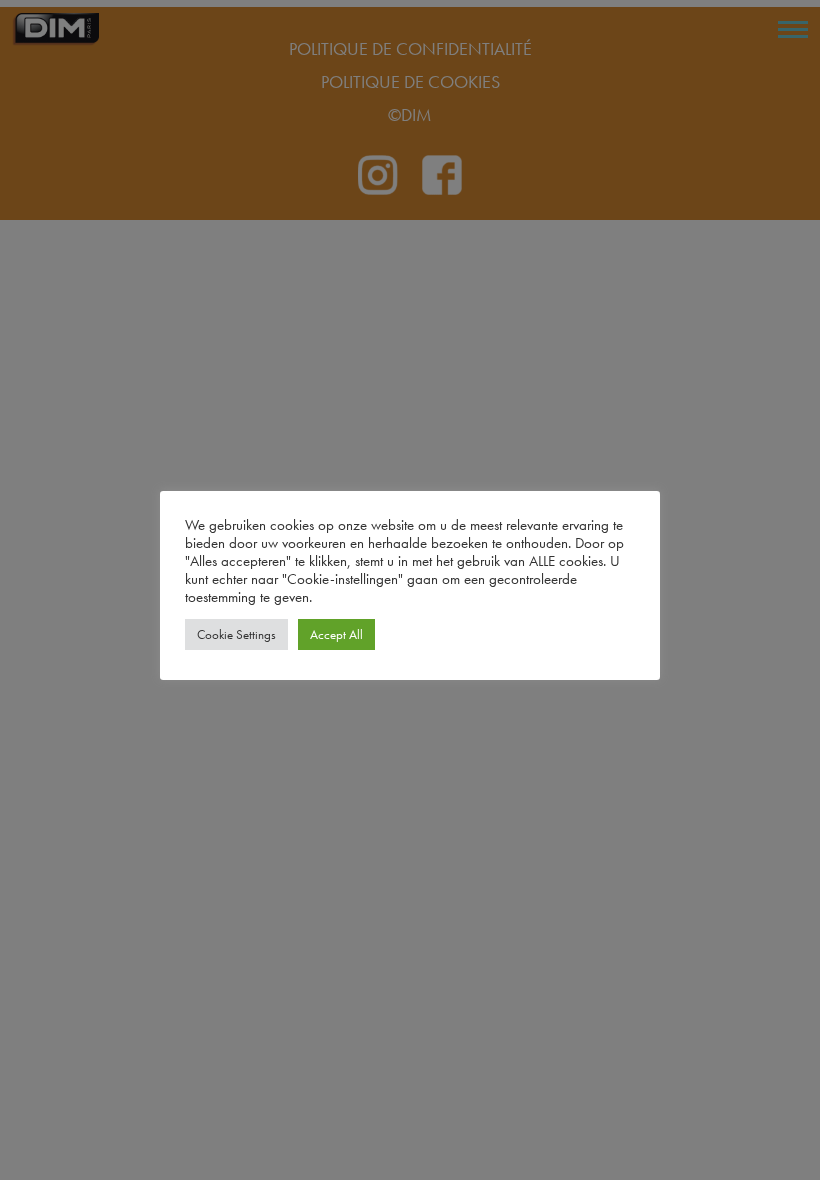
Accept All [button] (336, 634)
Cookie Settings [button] (236, 634)
